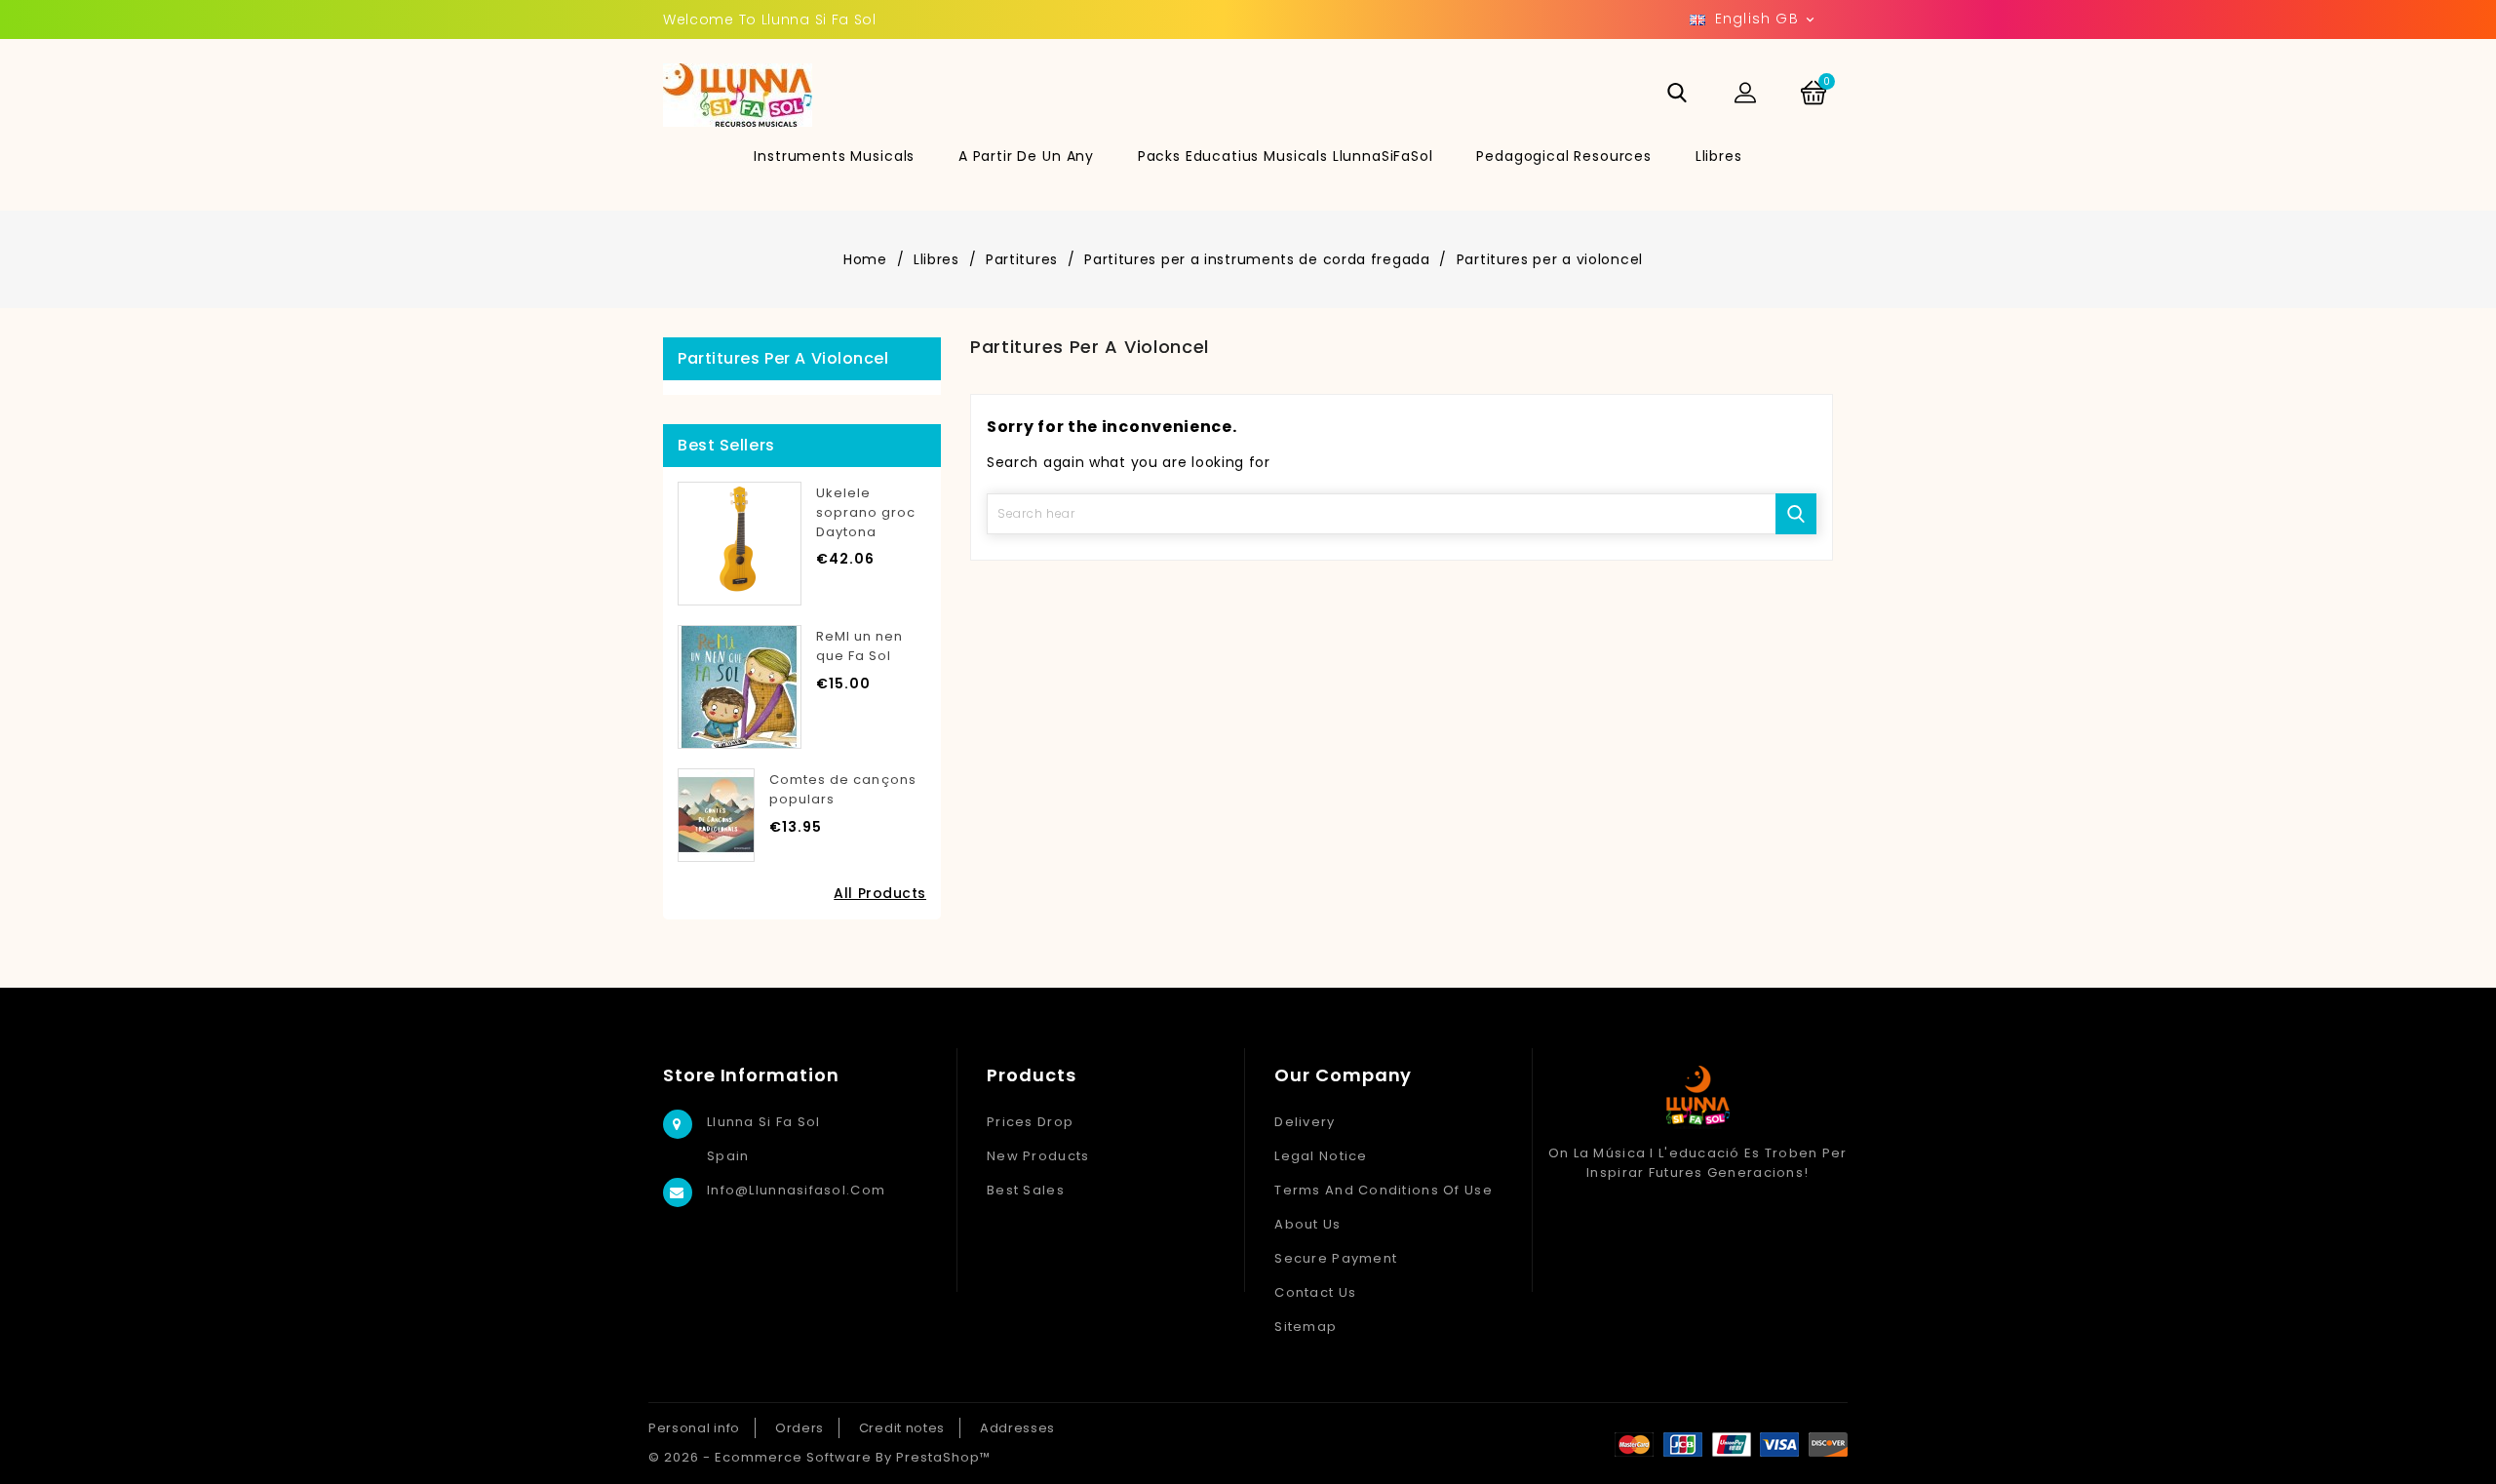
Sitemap (1306, 1327)
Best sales (1026, 1190)
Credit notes (902, 1428)
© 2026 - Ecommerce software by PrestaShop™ (819, 1457)
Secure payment (1336, 1258)
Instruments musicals (834, 156)
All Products (880, 893)
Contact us (1315, 1292)
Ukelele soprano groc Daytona (866, 512)
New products (1038, 1156)
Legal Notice (1321, 1156)
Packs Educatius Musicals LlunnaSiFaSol (1286, 156)
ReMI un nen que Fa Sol (859, 646)
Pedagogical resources (1564, 156)
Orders (799, 1428)
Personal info (694, 1428)
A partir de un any (1026, 156)
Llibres (1719, 156)
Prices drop (1030, 1122)
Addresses (1017, 1428)
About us (1307, 1224)
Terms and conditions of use (1384, 1190)
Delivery (1305, 1122)
